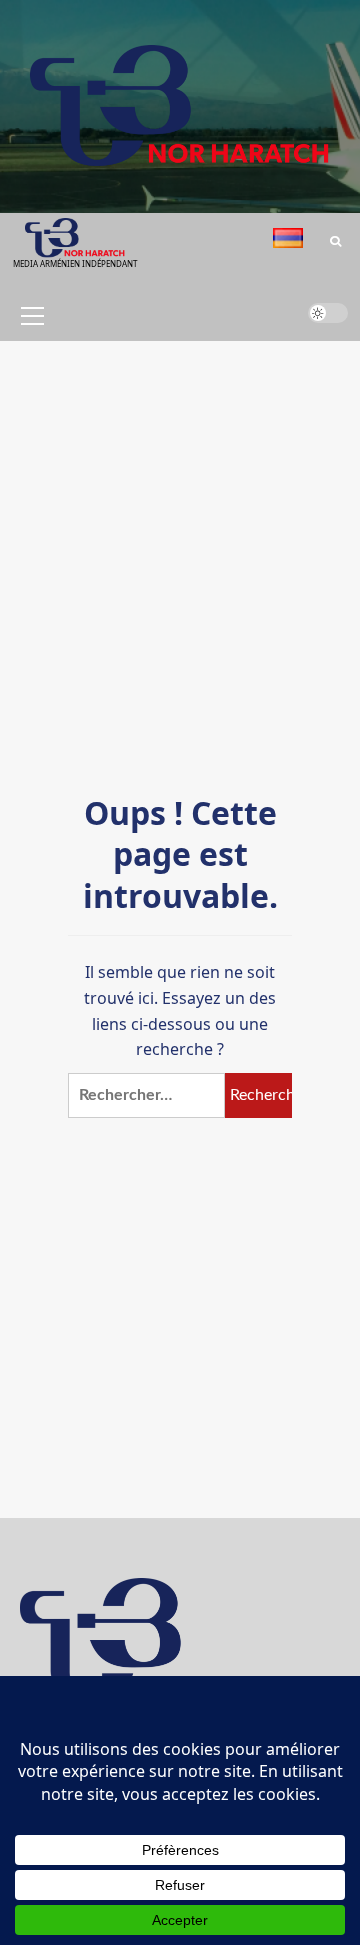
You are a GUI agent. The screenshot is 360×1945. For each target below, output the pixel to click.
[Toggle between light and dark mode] (328, 313)
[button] (29, 316)
